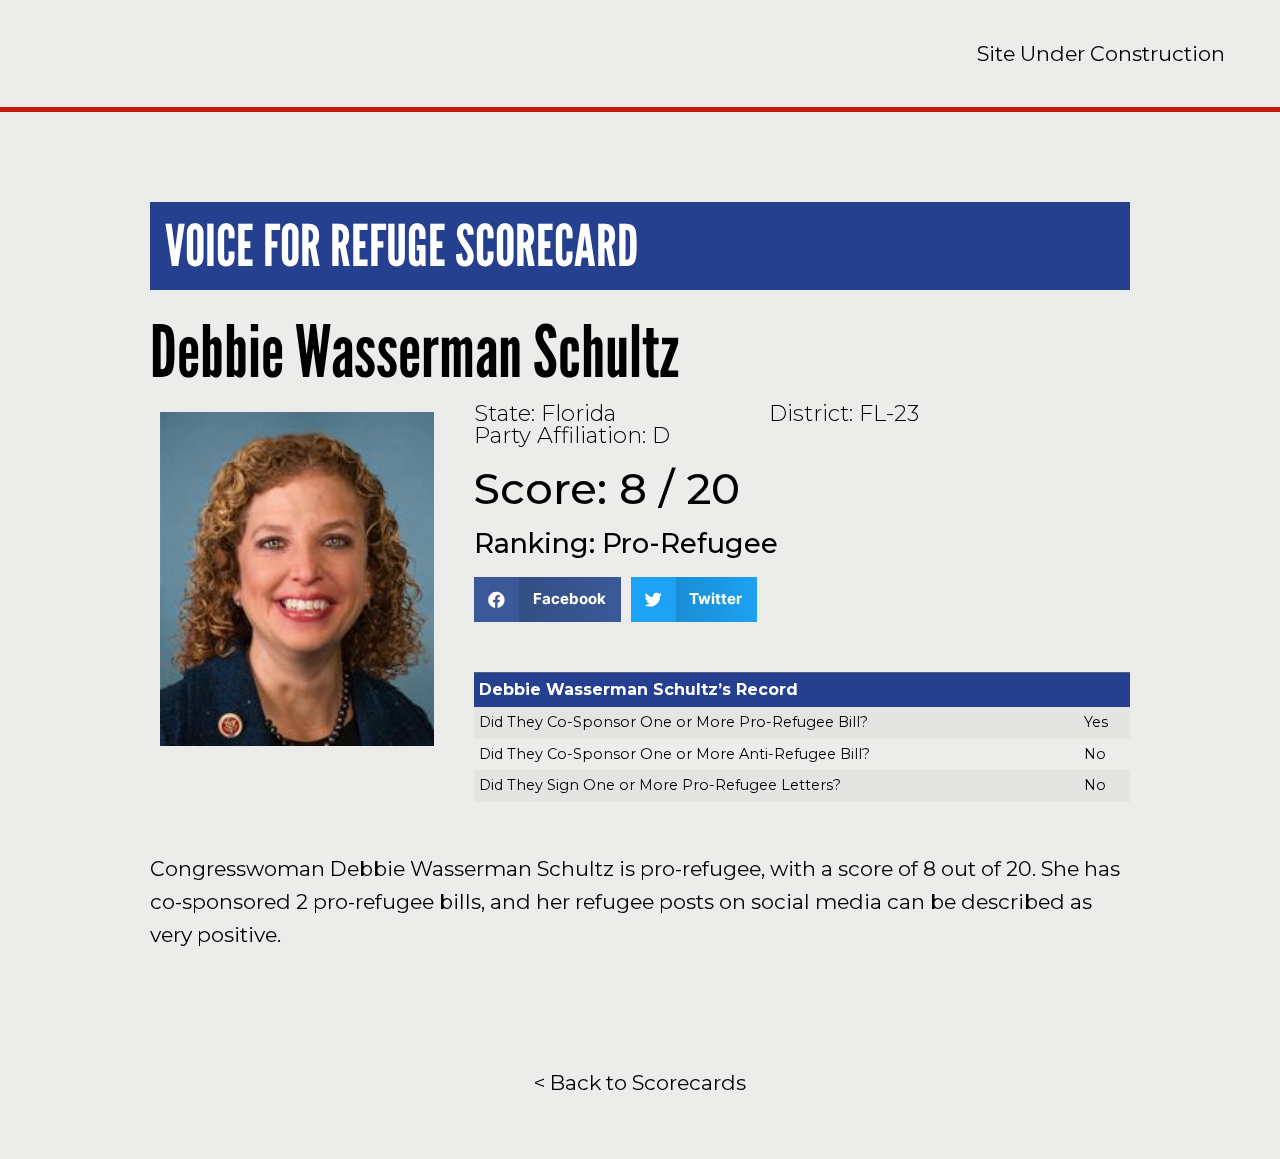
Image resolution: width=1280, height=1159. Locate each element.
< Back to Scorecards (640, 1082)
